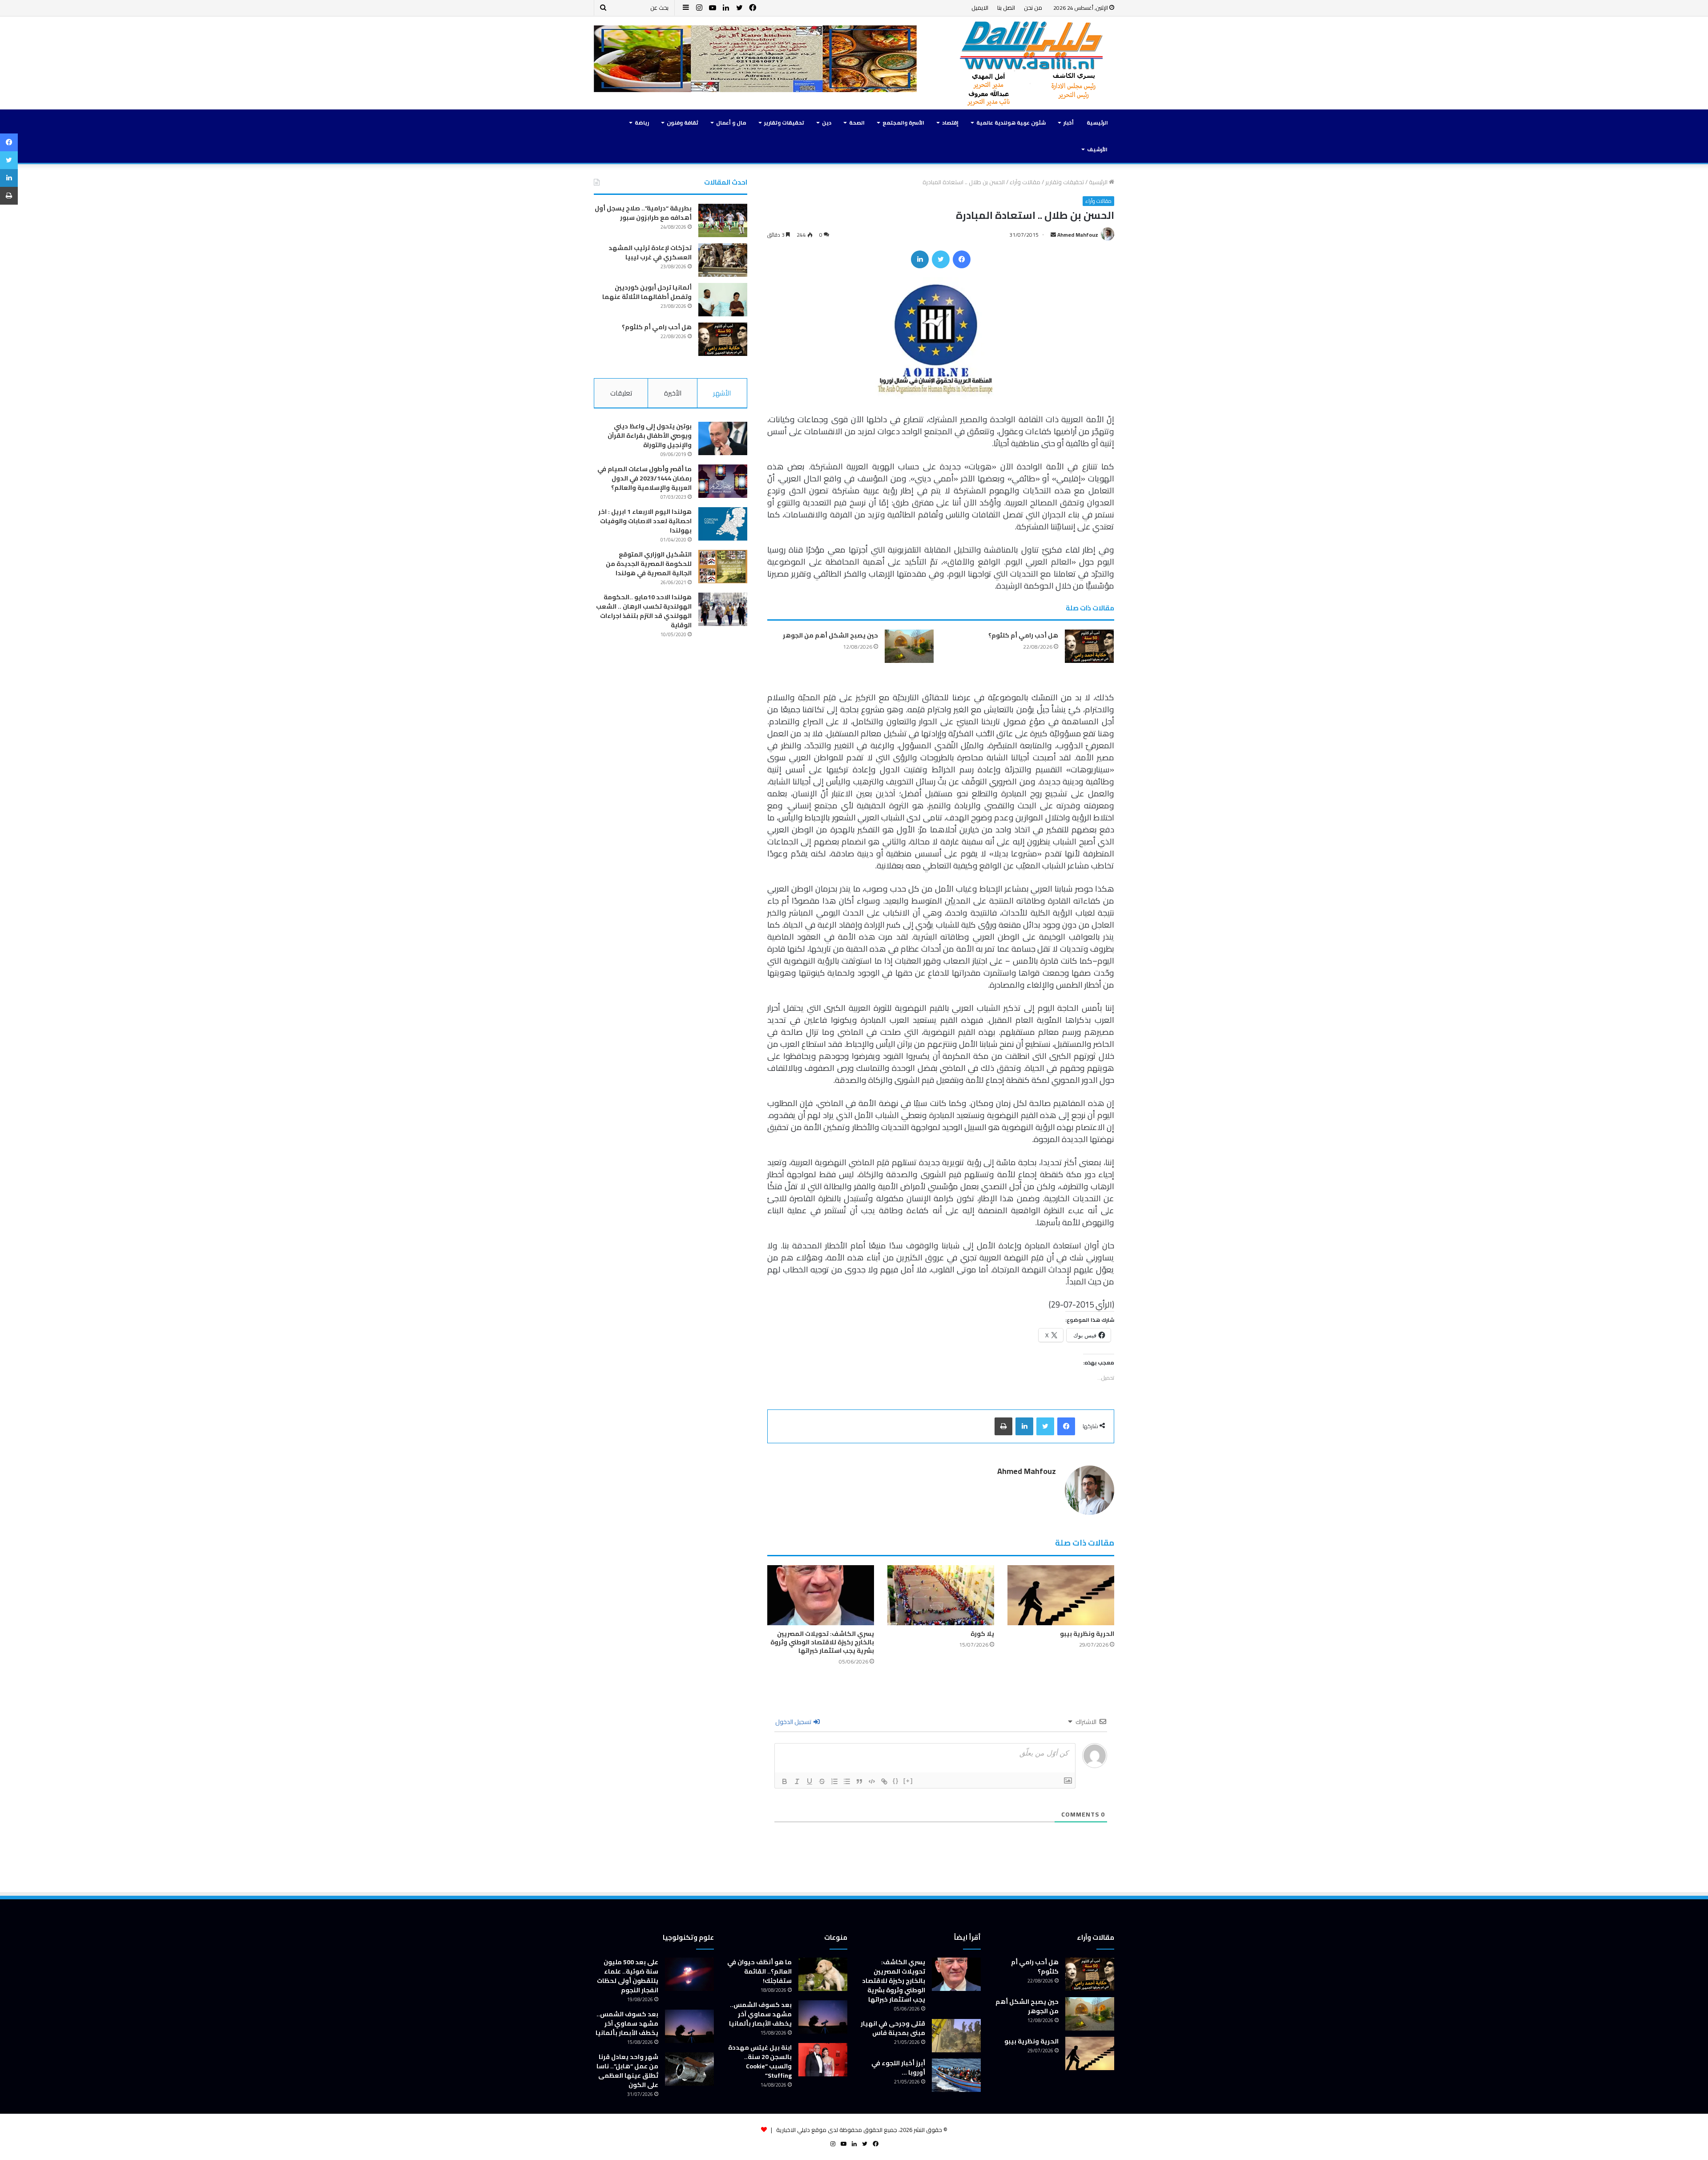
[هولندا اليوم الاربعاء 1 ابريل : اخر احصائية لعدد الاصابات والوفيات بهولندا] (723, 524)
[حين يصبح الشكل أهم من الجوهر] (909, 646)
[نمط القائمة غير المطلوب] (847, 1781)
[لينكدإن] (920, 259)
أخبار (1069, 123)
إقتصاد (950, 123)
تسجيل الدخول (794, 1722)
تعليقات (621, 393)
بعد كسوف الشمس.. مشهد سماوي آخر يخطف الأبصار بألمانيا (760, 2014)
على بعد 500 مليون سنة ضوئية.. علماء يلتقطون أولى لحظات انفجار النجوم (628, 1976)
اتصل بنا (1006, 8)
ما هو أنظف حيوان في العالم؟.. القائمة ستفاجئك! (759, 1971)
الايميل (980, 8)
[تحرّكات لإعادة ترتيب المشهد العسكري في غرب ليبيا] (723, 260)
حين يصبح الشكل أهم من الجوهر (830, 635)
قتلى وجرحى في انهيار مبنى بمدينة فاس (893, 2028)
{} (896, 1781)
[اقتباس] (859, 1781)
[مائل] (797, 1781)
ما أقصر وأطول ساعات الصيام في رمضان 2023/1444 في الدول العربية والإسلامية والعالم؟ (645, 478)
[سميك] (785, 1781)
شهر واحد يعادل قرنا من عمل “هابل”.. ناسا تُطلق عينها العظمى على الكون (627, 2071)
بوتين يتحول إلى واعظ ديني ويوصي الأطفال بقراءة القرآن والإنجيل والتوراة (650, 436)
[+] (908, 1781)
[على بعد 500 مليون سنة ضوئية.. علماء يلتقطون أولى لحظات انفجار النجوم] (689, 1974)
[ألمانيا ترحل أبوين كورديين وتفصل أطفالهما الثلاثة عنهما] (723, 300)
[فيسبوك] (962, 259)
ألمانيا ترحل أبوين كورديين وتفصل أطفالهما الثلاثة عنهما (647, 292)
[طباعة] (1003, 1426)
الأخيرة (673, 393)
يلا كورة (982, 1634)
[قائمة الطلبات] (834, 1781)
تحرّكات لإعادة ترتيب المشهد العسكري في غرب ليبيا (650, 252)
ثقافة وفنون (683, 123)
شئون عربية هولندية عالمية (1011, 123)
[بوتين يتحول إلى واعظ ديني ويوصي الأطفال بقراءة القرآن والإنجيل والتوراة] (723, 438)
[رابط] (884, 1781)
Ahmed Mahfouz (1078, 235)
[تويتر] (941, 259)
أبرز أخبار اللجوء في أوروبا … (898, 2068)
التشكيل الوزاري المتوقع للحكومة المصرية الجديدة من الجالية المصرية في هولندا (649, 564)
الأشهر (722, 393)
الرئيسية (1097, 123)
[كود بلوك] (872, 1781)
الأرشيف (1097, 149)
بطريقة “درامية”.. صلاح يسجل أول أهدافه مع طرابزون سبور (643, 213)
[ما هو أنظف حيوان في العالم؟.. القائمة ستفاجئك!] (823, 1974)
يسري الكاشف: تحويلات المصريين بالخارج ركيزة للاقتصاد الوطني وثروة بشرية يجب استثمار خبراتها (822, 1642)
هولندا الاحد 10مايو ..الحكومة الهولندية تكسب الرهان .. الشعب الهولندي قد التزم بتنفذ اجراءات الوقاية (644, 611)
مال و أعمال (731, 123)
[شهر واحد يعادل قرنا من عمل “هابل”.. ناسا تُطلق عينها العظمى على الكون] (689, 2069)
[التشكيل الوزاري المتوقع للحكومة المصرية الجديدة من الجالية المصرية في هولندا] (723, 567)
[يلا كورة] (941, 1595)
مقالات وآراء (1025, 182)
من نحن (1033, 8)
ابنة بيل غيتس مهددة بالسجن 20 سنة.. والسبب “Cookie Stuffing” (760, 2061)
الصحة (857, 123)
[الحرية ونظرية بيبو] (1061, 1595)
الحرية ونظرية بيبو (1087, 1634)
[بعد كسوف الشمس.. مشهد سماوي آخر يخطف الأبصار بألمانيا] (823, 2017)
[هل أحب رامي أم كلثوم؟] (1089, 646)
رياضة (642, 123)
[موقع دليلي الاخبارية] (1032, 63)
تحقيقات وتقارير (784, 123)
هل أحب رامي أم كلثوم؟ (1023, 635)
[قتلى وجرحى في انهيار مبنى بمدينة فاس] (956, 2036)
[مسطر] (810, 1781)
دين (827, 123)
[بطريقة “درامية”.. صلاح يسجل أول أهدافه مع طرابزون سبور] (723, 220)
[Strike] (822, 1781)
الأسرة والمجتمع (903, 123)
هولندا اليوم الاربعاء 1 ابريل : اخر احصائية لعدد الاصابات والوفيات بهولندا (645, 521)
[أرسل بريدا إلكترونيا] (1053, 235)
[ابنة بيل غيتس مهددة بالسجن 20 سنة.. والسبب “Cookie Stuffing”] (823, 2060)
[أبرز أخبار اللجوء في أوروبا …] (956, 2075)
